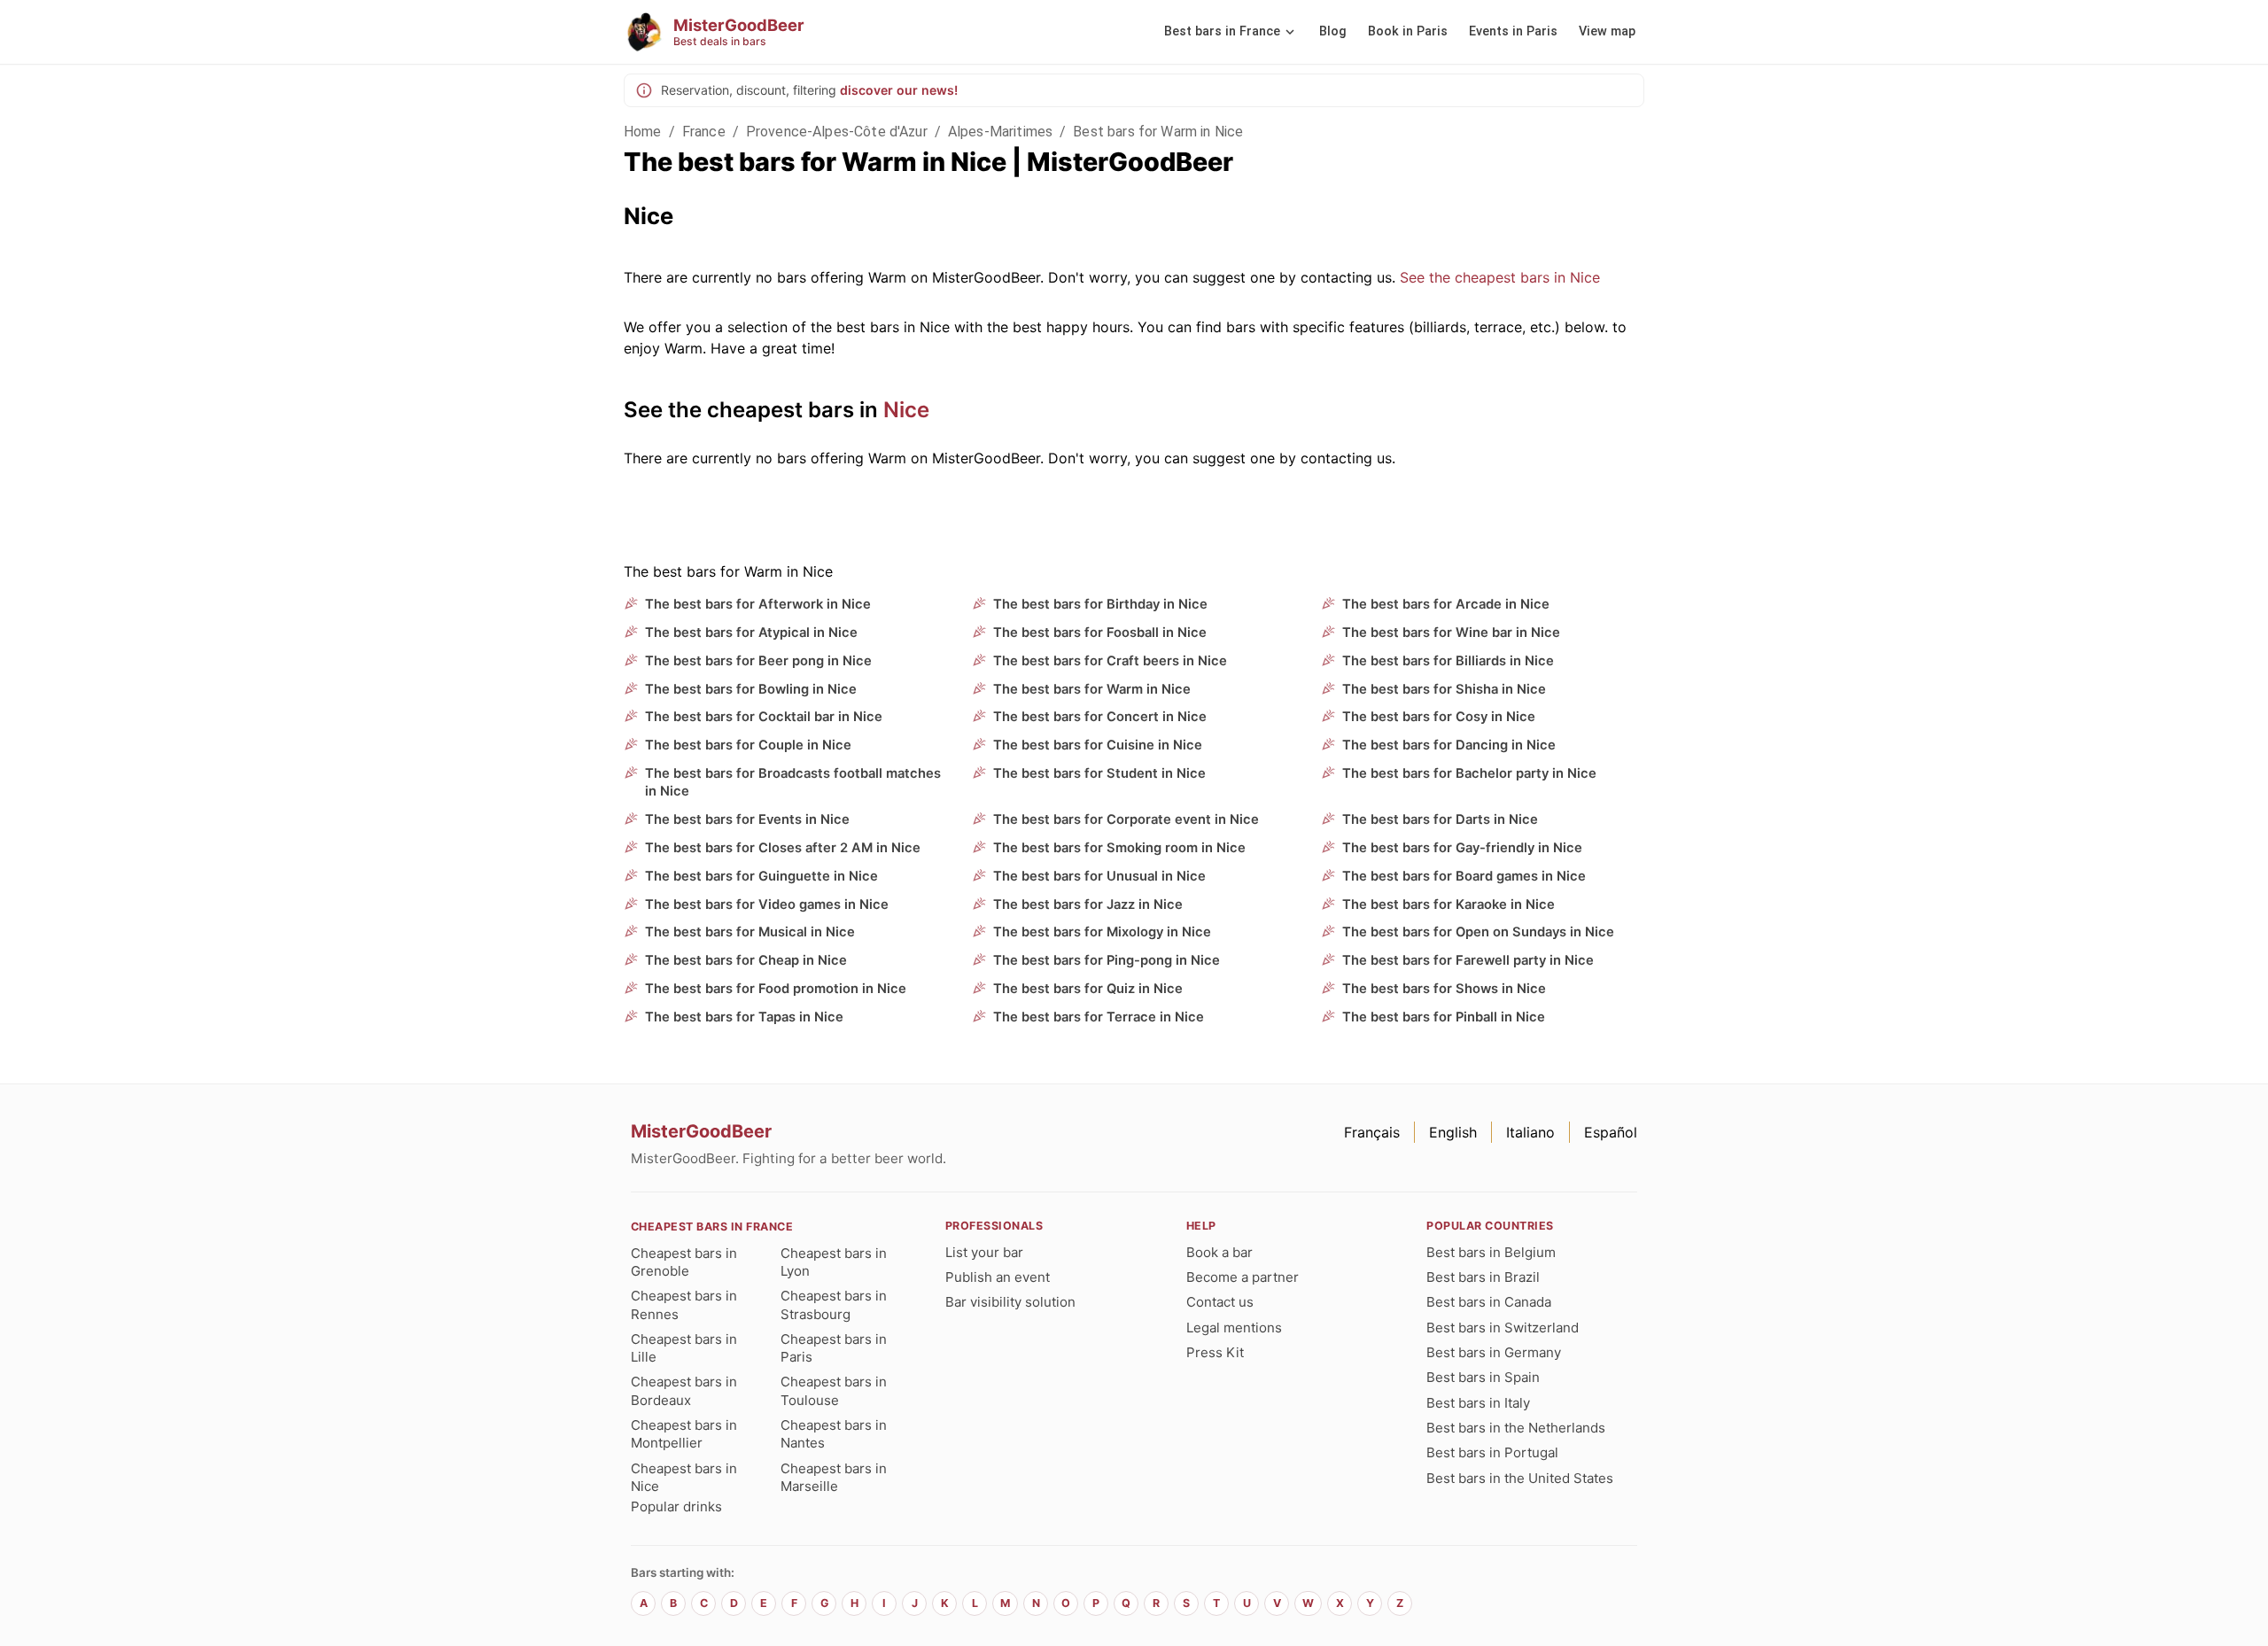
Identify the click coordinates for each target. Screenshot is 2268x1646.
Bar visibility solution (1010, 1302)
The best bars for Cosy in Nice (1439, 717)
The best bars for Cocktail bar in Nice (764, 717)
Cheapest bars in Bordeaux (684, 1390)
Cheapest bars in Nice (684, 1477)
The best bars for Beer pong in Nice (758, 661)
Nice (906, 410)
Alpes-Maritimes (1000, 132)
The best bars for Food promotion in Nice (776, 989)
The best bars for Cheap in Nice (746, 960)
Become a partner (1243, 1277)
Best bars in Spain (1483, 1377)
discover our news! (899, 90)
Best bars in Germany (1494, 1352)
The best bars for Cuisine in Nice (1098, 745)
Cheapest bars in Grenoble (684, 1262)
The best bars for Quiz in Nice (1088, 989)
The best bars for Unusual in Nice (1099, 876)
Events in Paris (1513, 31)
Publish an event (998, 1277)
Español (1611, 1132)
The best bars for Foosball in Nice (1100, 633)
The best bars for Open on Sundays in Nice (1478, 932)
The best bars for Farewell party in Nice (1468, 960)
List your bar (984, 1252)
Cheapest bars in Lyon (834, 1262)
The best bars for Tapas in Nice (744, 1017)
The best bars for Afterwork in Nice (758, 604)
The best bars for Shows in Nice (1444, 989)
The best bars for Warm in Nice (1092, 689)
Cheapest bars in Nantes (834, 1434)
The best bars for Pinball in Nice (1444, 1017)
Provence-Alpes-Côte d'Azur (837, 132)
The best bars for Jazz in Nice (1088, 905)
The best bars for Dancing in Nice (1449, 745)
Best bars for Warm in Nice (1158, 132)
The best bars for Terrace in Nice (1099, 1017)
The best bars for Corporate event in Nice (1126, 819)
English (1453, 1132)
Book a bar (1219, 1252)
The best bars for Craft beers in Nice (1110, 661)
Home (643, 132)
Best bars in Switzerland (1503, 1328)
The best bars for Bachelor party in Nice (1469, 773)
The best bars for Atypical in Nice (751, 633)
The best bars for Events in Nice (747, 819)
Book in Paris (1408, 31)
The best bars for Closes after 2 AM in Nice (783, 848)
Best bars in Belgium (1491, 1252)
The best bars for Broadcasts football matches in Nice (793, 782)
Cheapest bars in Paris (834, 1348)
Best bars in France (1222, 31)
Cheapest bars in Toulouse (834, 1390)
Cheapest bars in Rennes (684, 1304)
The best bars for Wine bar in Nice (1451, 633)
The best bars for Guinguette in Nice (761, 876)
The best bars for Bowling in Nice (751, 689)
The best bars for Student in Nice (1099, 773)
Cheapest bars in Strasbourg (834, 1304)
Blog (1333, 31)
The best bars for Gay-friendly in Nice (1462, 848)
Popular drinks (676, 1506)
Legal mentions (1234, 1328)
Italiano (1530, 1132)
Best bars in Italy (1478, 1403)
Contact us (1220, 1302)
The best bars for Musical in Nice (750, 932)
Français (1372, 1132)
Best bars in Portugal (1492, 1452)
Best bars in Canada (1489, 1302)
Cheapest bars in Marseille (834, 1477)
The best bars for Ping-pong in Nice (1107, 960)
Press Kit (1215, 1352)
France (704, 132)
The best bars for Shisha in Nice (1444, 689)
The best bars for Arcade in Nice (1446, 604)
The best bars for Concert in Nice (1100, 717)
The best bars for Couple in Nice (748, 745)
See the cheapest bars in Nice (1500, 277)
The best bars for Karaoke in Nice (1449, 905)
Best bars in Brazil (1483, 1277)
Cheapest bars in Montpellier (684, 1434)
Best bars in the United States (1520, 1478)
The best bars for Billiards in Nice (1448, 661)
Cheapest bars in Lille (684, 1348)
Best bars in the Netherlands (1516, 1428)
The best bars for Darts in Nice (1440, 819)
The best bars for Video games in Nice (767, 905)
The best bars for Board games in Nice (1464, 876)
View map (1607, 31)
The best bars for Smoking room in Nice (1119, 848)
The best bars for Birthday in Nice (1100, 604)
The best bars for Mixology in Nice (1102, 932)
